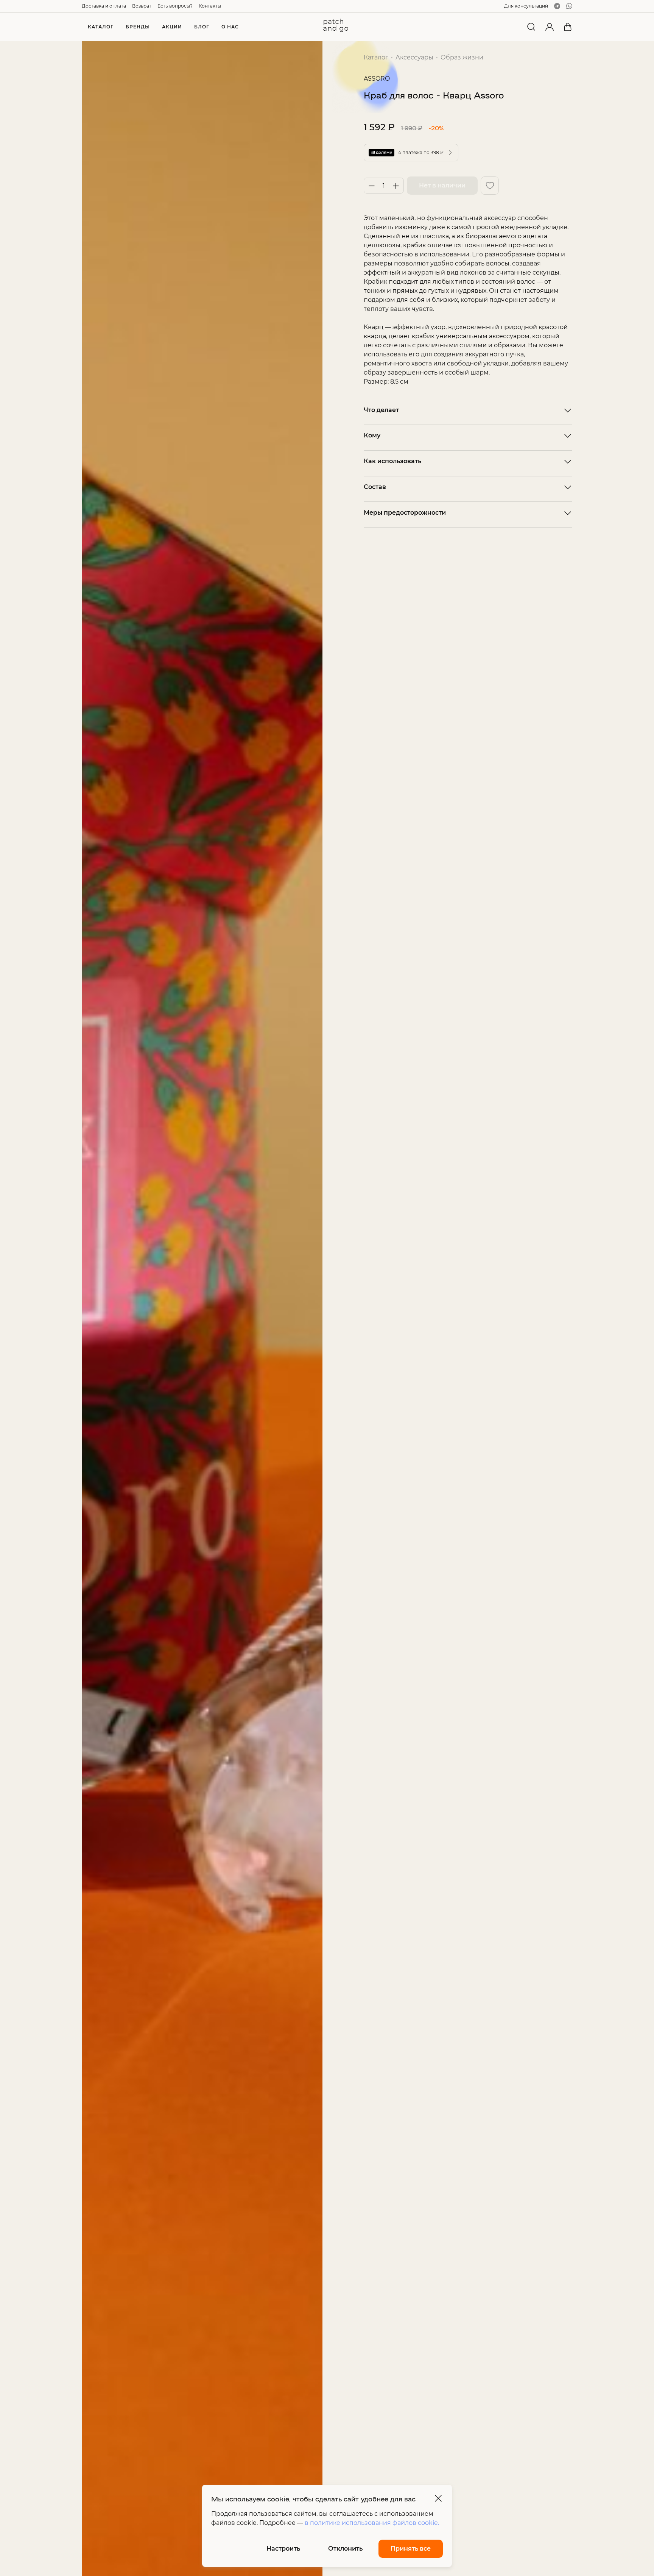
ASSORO (377, 79)
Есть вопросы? (175, 6)
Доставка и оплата (104, 6)
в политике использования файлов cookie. (372, 2523)
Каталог (376, 57)
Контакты (210, 6)
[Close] (438, 2498)
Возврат (142, 6)
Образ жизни (462, 57)
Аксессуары (414, 57)
